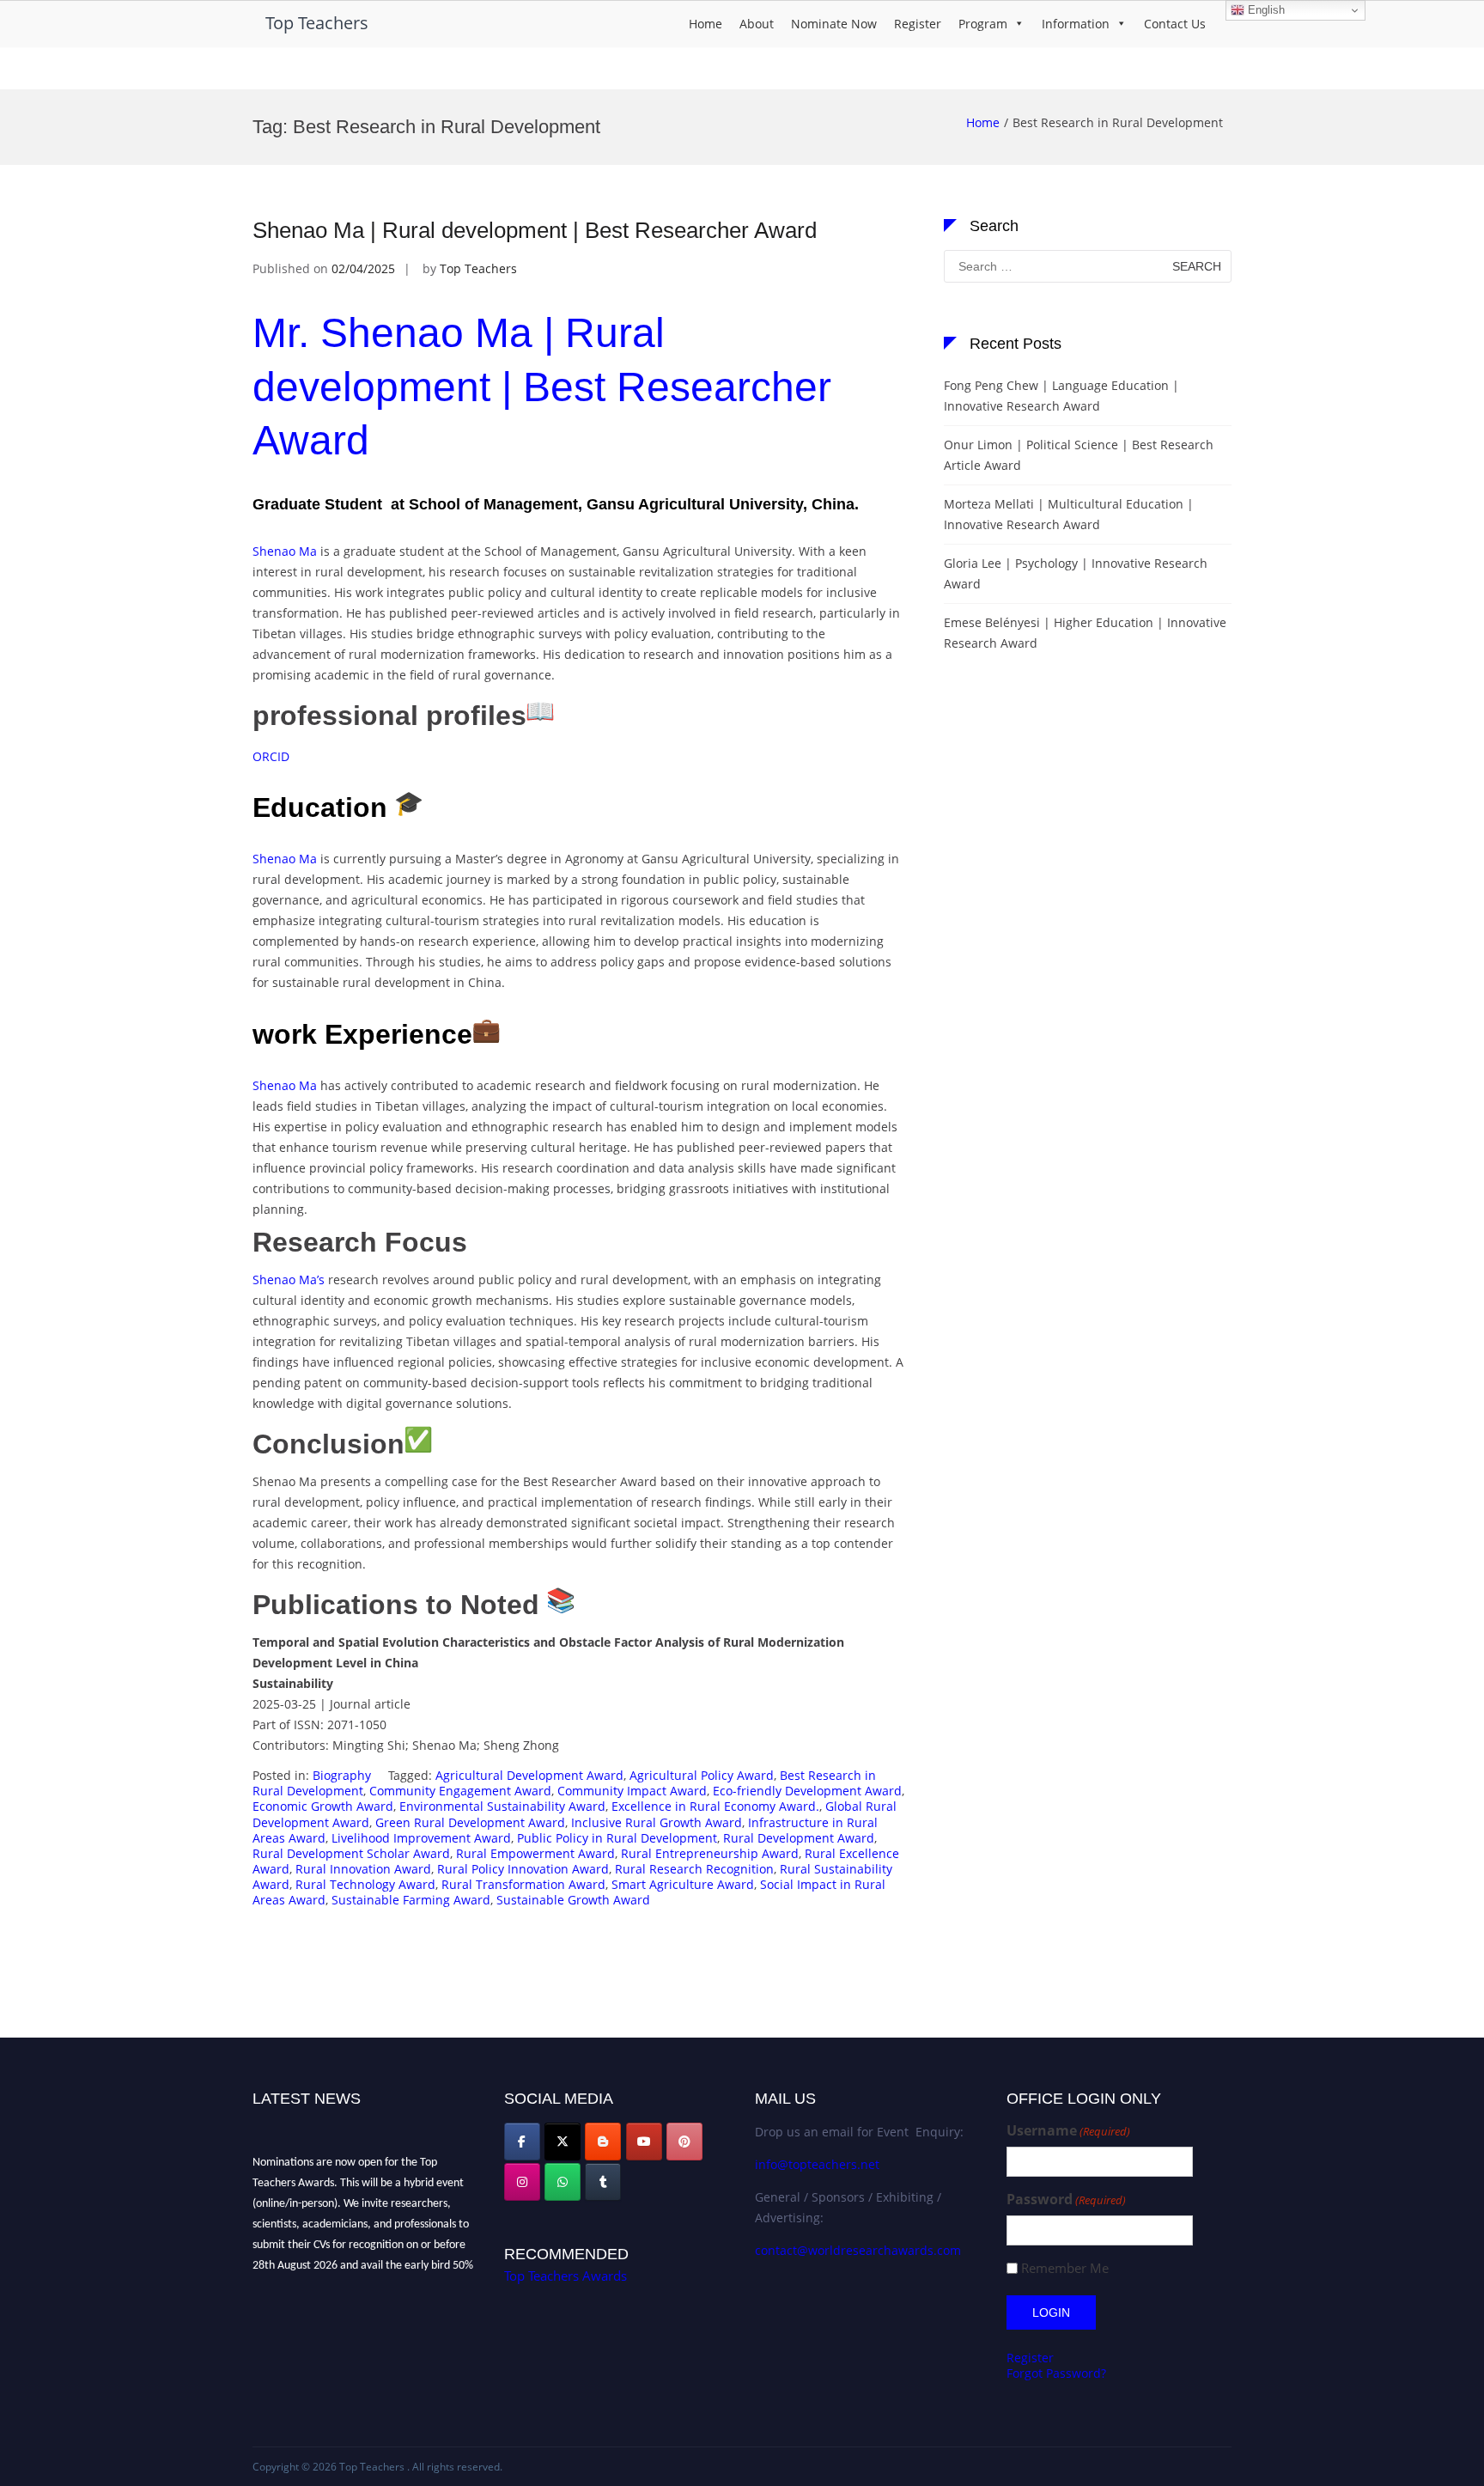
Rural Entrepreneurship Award (710, 1853)
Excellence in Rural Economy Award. (715, 1806)
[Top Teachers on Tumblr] (603, 2182)
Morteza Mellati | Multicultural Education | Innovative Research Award (1069, 514)
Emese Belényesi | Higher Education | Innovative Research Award (1085, 633)
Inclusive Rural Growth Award (657, 1822)
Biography (342, 1775)
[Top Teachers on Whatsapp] (563, 2182)
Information (1076, 24)
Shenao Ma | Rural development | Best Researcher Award (535, 230)
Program (983, 24)
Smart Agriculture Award (683, 1884)
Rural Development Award (799, 1838)
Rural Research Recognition (694, 1869)
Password (1066, 2200)
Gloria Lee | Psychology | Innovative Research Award (1076, 573)
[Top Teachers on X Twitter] (563, 2142)
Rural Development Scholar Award (351, 1853)
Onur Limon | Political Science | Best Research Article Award (1079, 455)
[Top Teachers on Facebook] (522, 2142)
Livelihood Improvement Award (421, 1838)
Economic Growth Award (323, 1806)
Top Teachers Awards (566, 2276)
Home (706, 24)
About (757, 24)
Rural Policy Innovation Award (523, 1869)
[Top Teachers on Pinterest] (684, 2142)
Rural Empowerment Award (535, 1853)
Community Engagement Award (460, 1791)
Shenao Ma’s (289, 1280)
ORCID (271, 756)
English (1265, 10)
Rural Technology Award (365, 1884)
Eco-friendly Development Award (807, 1791)
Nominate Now (834, 24)
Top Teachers (317, 23)
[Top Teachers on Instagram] (522, 2182)
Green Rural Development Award (470, 1822)
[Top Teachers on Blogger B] (603, 2142)
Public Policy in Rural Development (617, 1838)
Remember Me (1065, 2268)
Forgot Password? (1056, 2373)
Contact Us (1175, 24)
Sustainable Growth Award (573, 1900)
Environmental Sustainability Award (502, 1806)
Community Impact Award (632, 1791)
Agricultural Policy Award (702, 1775)
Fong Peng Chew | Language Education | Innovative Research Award (1061, 396)
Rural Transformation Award (523, 1884)
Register (918, 24)
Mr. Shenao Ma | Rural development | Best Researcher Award (542, 387)
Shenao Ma (285, 551)
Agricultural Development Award (529, 1775)
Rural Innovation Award (363, 1869)
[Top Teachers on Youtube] (644, 2142)
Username (1068, 2131)
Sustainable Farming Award (411, 1900)
